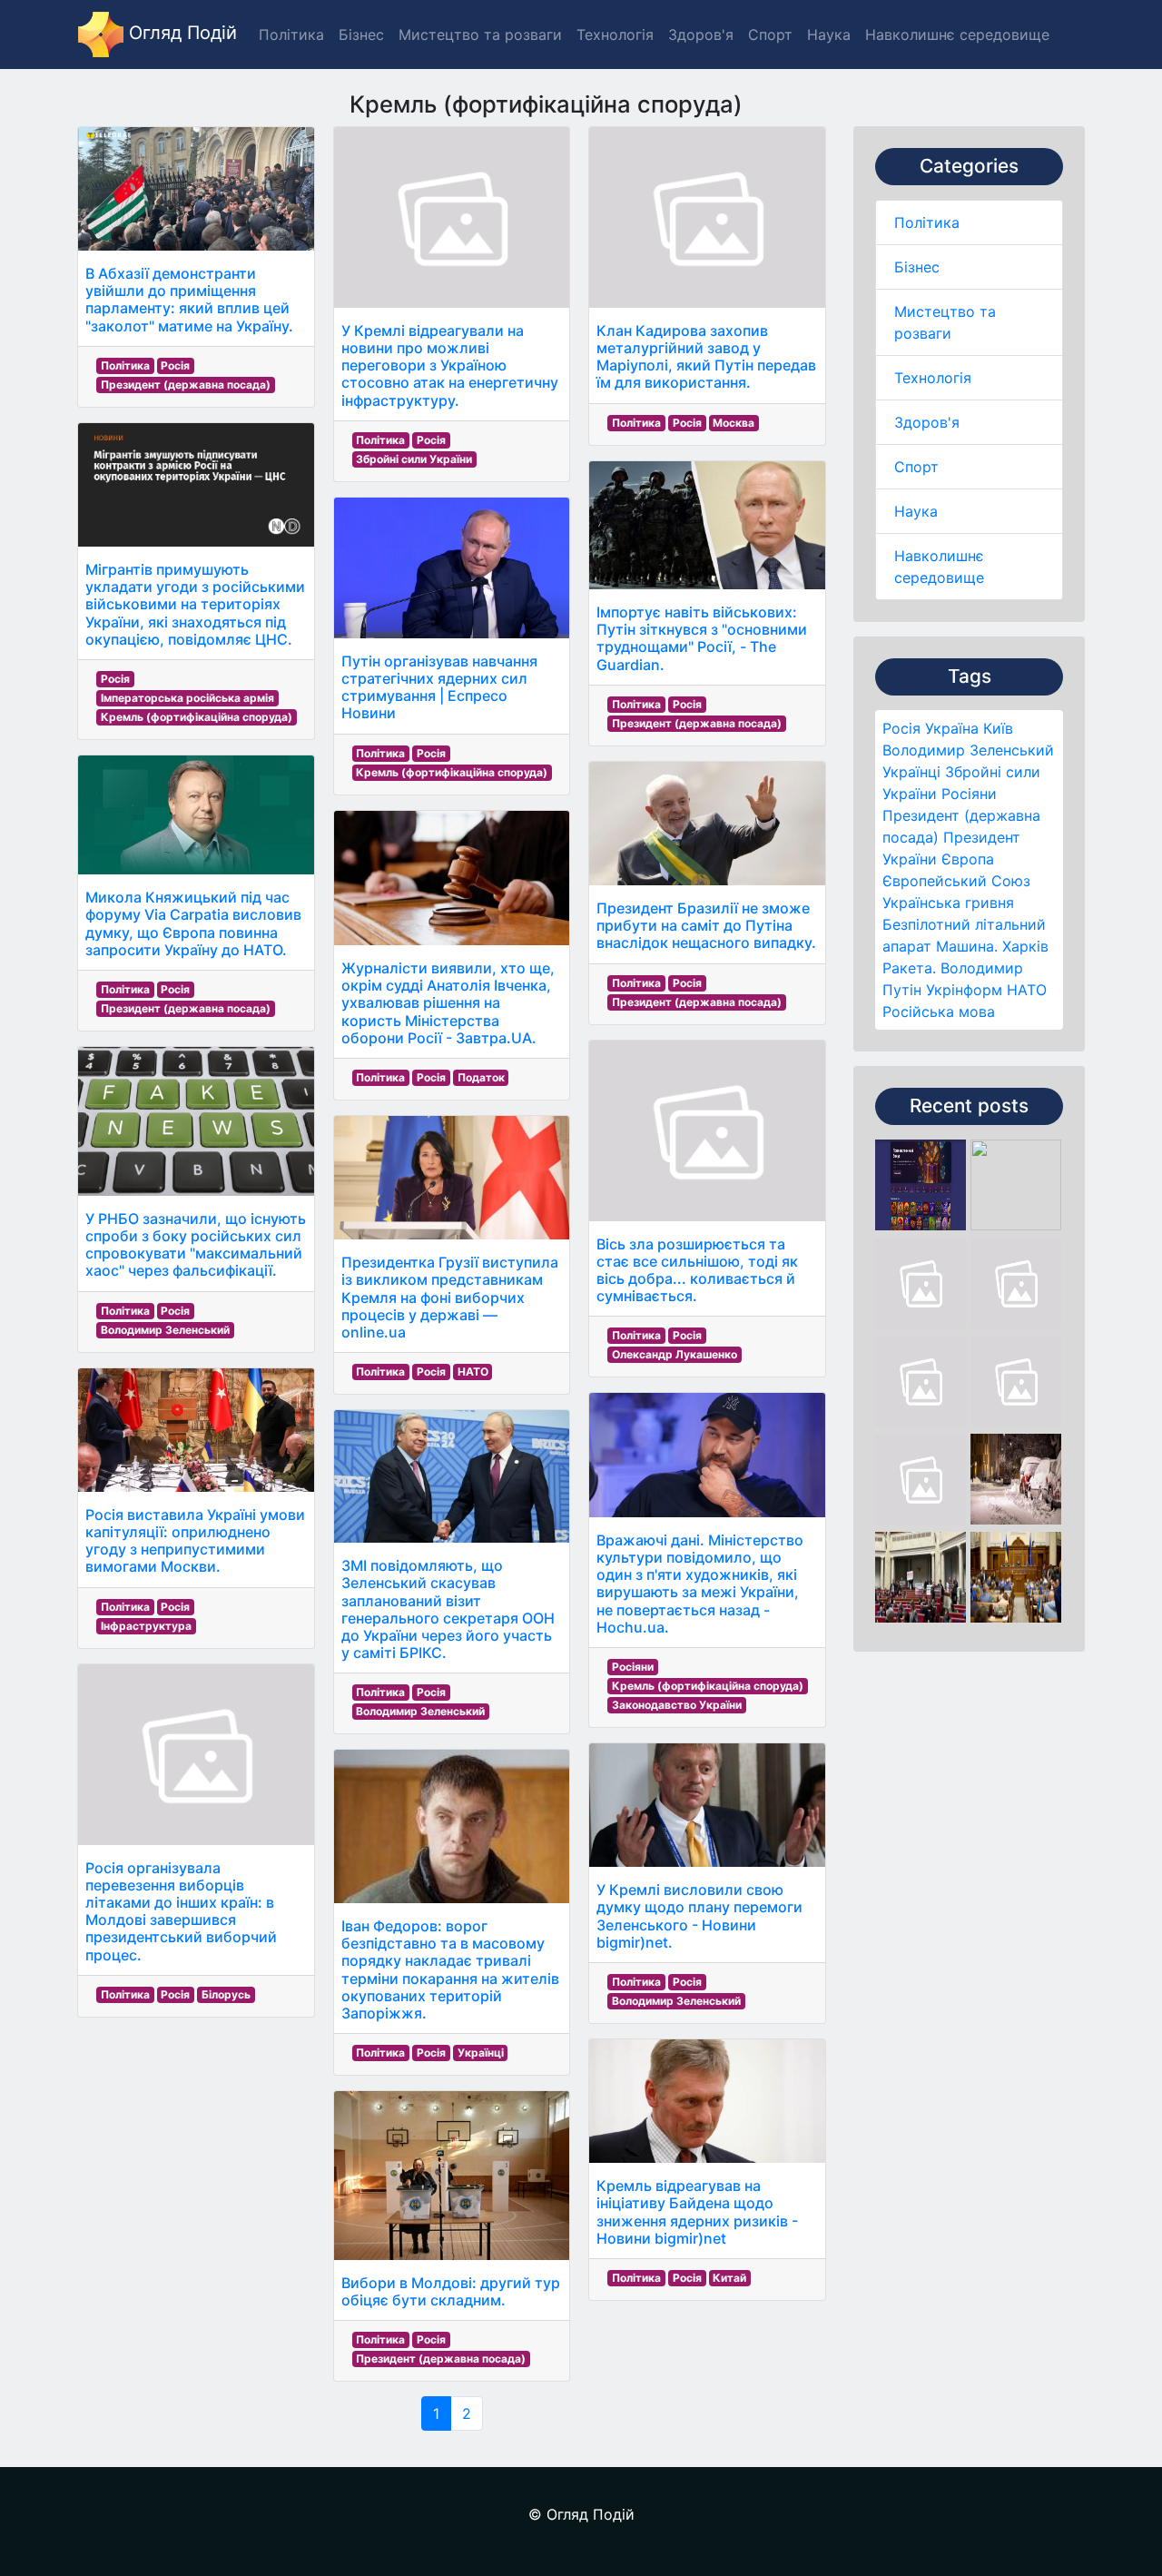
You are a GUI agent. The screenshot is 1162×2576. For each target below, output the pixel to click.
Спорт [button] (770, 35)
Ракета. (909, 968)
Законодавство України (677, 1705)
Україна (952, 728)
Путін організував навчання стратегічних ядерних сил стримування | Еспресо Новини (439, 687)
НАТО (1027, 990)
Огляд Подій (180, 33)
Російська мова (939, 1012)
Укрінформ (964, 990)
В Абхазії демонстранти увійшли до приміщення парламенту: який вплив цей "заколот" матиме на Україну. (189, 300)
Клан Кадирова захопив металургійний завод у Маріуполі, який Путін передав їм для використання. (706, 357)
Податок (481, 1077)
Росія (901, 728)
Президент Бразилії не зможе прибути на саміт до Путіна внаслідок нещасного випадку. (706, 925)
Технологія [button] (615, 35)
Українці (911, 772)
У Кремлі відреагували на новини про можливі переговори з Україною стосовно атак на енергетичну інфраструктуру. (450, 365)
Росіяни (969, 794)
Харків (1025, 946)
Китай (729, 2278)
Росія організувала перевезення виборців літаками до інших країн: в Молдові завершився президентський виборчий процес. (181, 1911)
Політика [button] (291, 35)
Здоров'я (927, 422)
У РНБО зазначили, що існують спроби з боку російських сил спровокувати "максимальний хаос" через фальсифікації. (196, 1245)
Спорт (916, 467)
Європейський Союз (956, 881)
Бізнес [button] (361, 35)
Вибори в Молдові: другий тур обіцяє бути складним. (451, 2291)
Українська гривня (948, 903)
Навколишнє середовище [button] (957, 35)
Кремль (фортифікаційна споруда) (197, 717)
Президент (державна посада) (186, 385)
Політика (927, 222)
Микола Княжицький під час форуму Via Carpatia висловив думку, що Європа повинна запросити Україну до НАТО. (193, 923)
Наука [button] (829, 35)
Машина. (967, 946)
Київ (998, 728)
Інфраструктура (146, 1626)
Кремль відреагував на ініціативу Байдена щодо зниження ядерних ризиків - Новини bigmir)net (697, 2212)
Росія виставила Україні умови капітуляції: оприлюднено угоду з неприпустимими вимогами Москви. (195, 1541)
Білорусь (226, 1994)
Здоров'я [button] (701, 35)
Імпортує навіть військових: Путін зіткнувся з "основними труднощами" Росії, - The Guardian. (702, 638)
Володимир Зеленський (968, 750)
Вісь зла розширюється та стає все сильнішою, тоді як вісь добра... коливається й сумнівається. (697, 1270)
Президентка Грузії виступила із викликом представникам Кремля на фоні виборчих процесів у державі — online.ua (450, 1297)
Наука (916, 511)
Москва (734, 423)
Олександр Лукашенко (675, 1354)
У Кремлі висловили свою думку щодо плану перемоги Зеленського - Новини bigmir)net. (699, 1916)
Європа (968, 859)
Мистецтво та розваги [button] (480, 35)
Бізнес (917, 267)
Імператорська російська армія (187, 698)
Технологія (933, 378)
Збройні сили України (414, 459)
